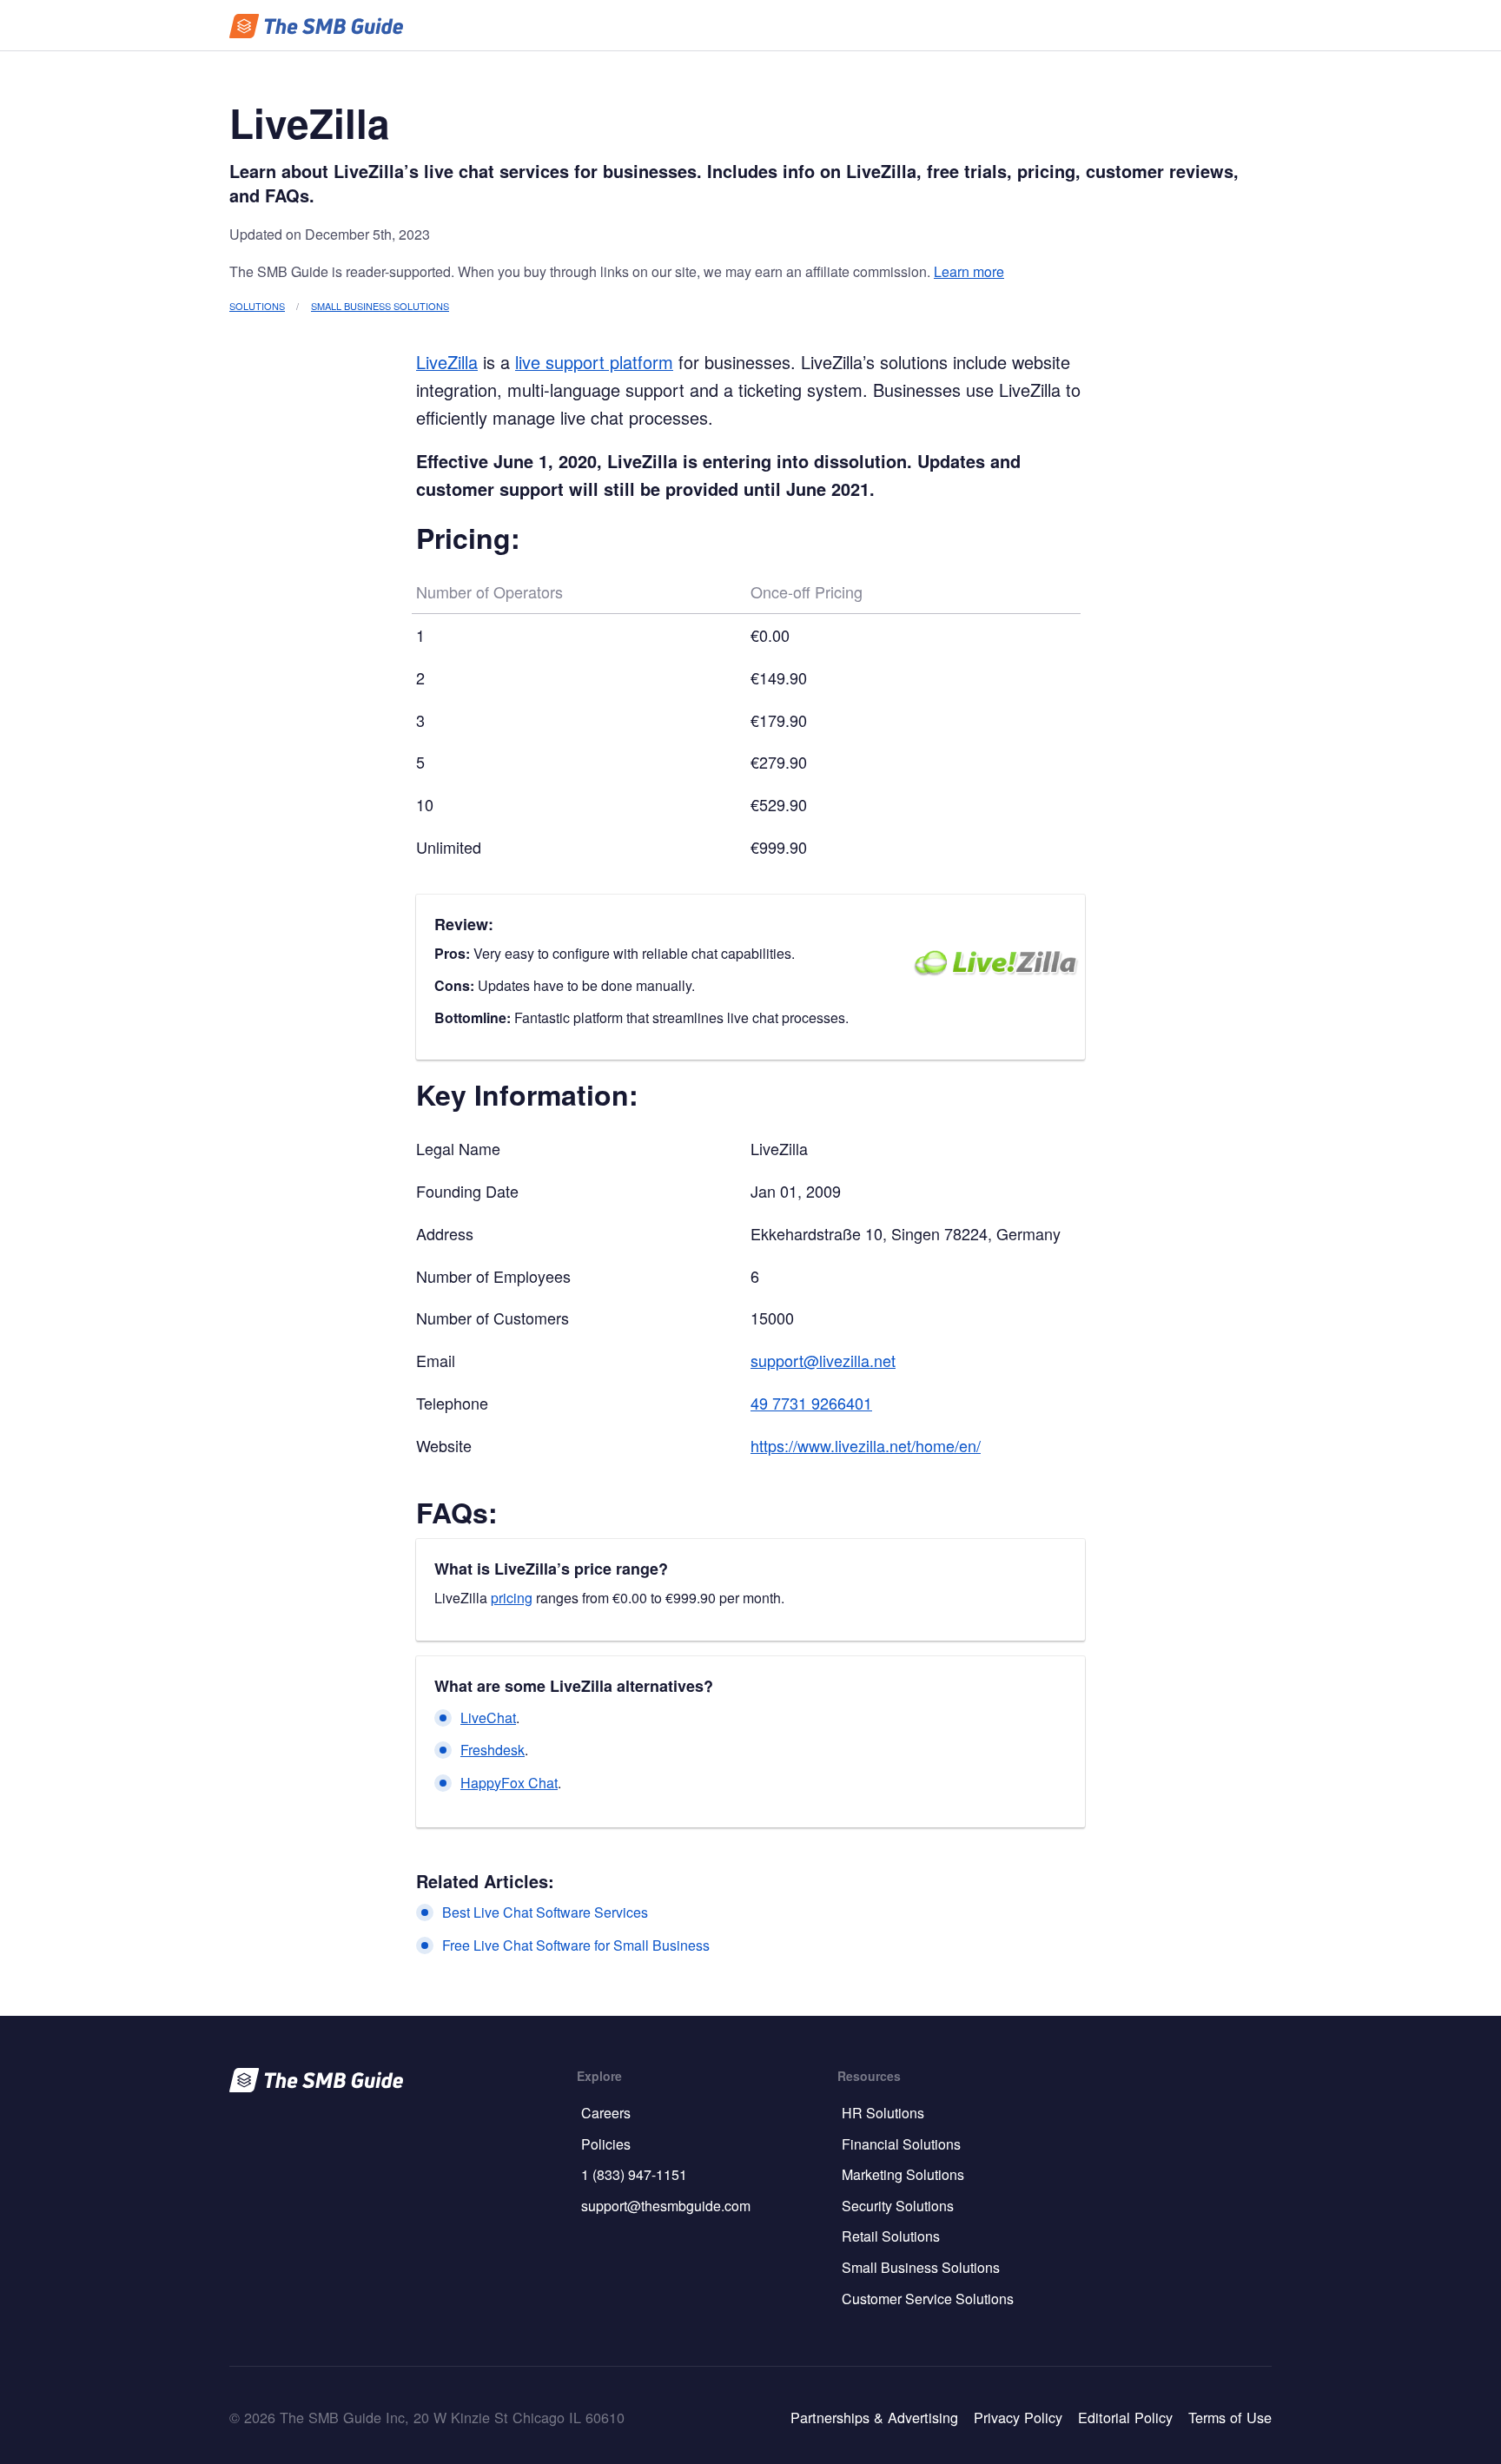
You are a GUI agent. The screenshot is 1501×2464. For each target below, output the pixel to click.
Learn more (969, 271)
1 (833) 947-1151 (634, 2174)
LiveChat (488, 1718)
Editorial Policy (1125, 2417)
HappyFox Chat (509, 1783)
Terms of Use (1230, 2417)
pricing (512, 1598)
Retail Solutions (891, 2236)
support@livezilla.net (823, 1360)
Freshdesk (493, 1750)
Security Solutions (898, 2206)
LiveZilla (447, 362)
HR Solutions (883, 2113)
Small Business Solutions (380, 306)
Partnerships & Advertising (874, 2417)
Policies (606, 2144)
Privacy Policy (1018, 2417)
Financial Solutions (901, 2144)
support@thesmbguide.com (666, 2206)
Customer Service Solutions (928, 2299)
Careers (606, 2113)
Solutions (257, 306)
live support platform (594, 362)
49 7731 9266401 (811, 1403)
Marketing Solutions (903, 2174)
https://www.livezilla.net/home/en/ (866, 1445)
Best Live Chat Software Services (545, 1912)
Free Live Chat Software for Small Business (576, 1945)
